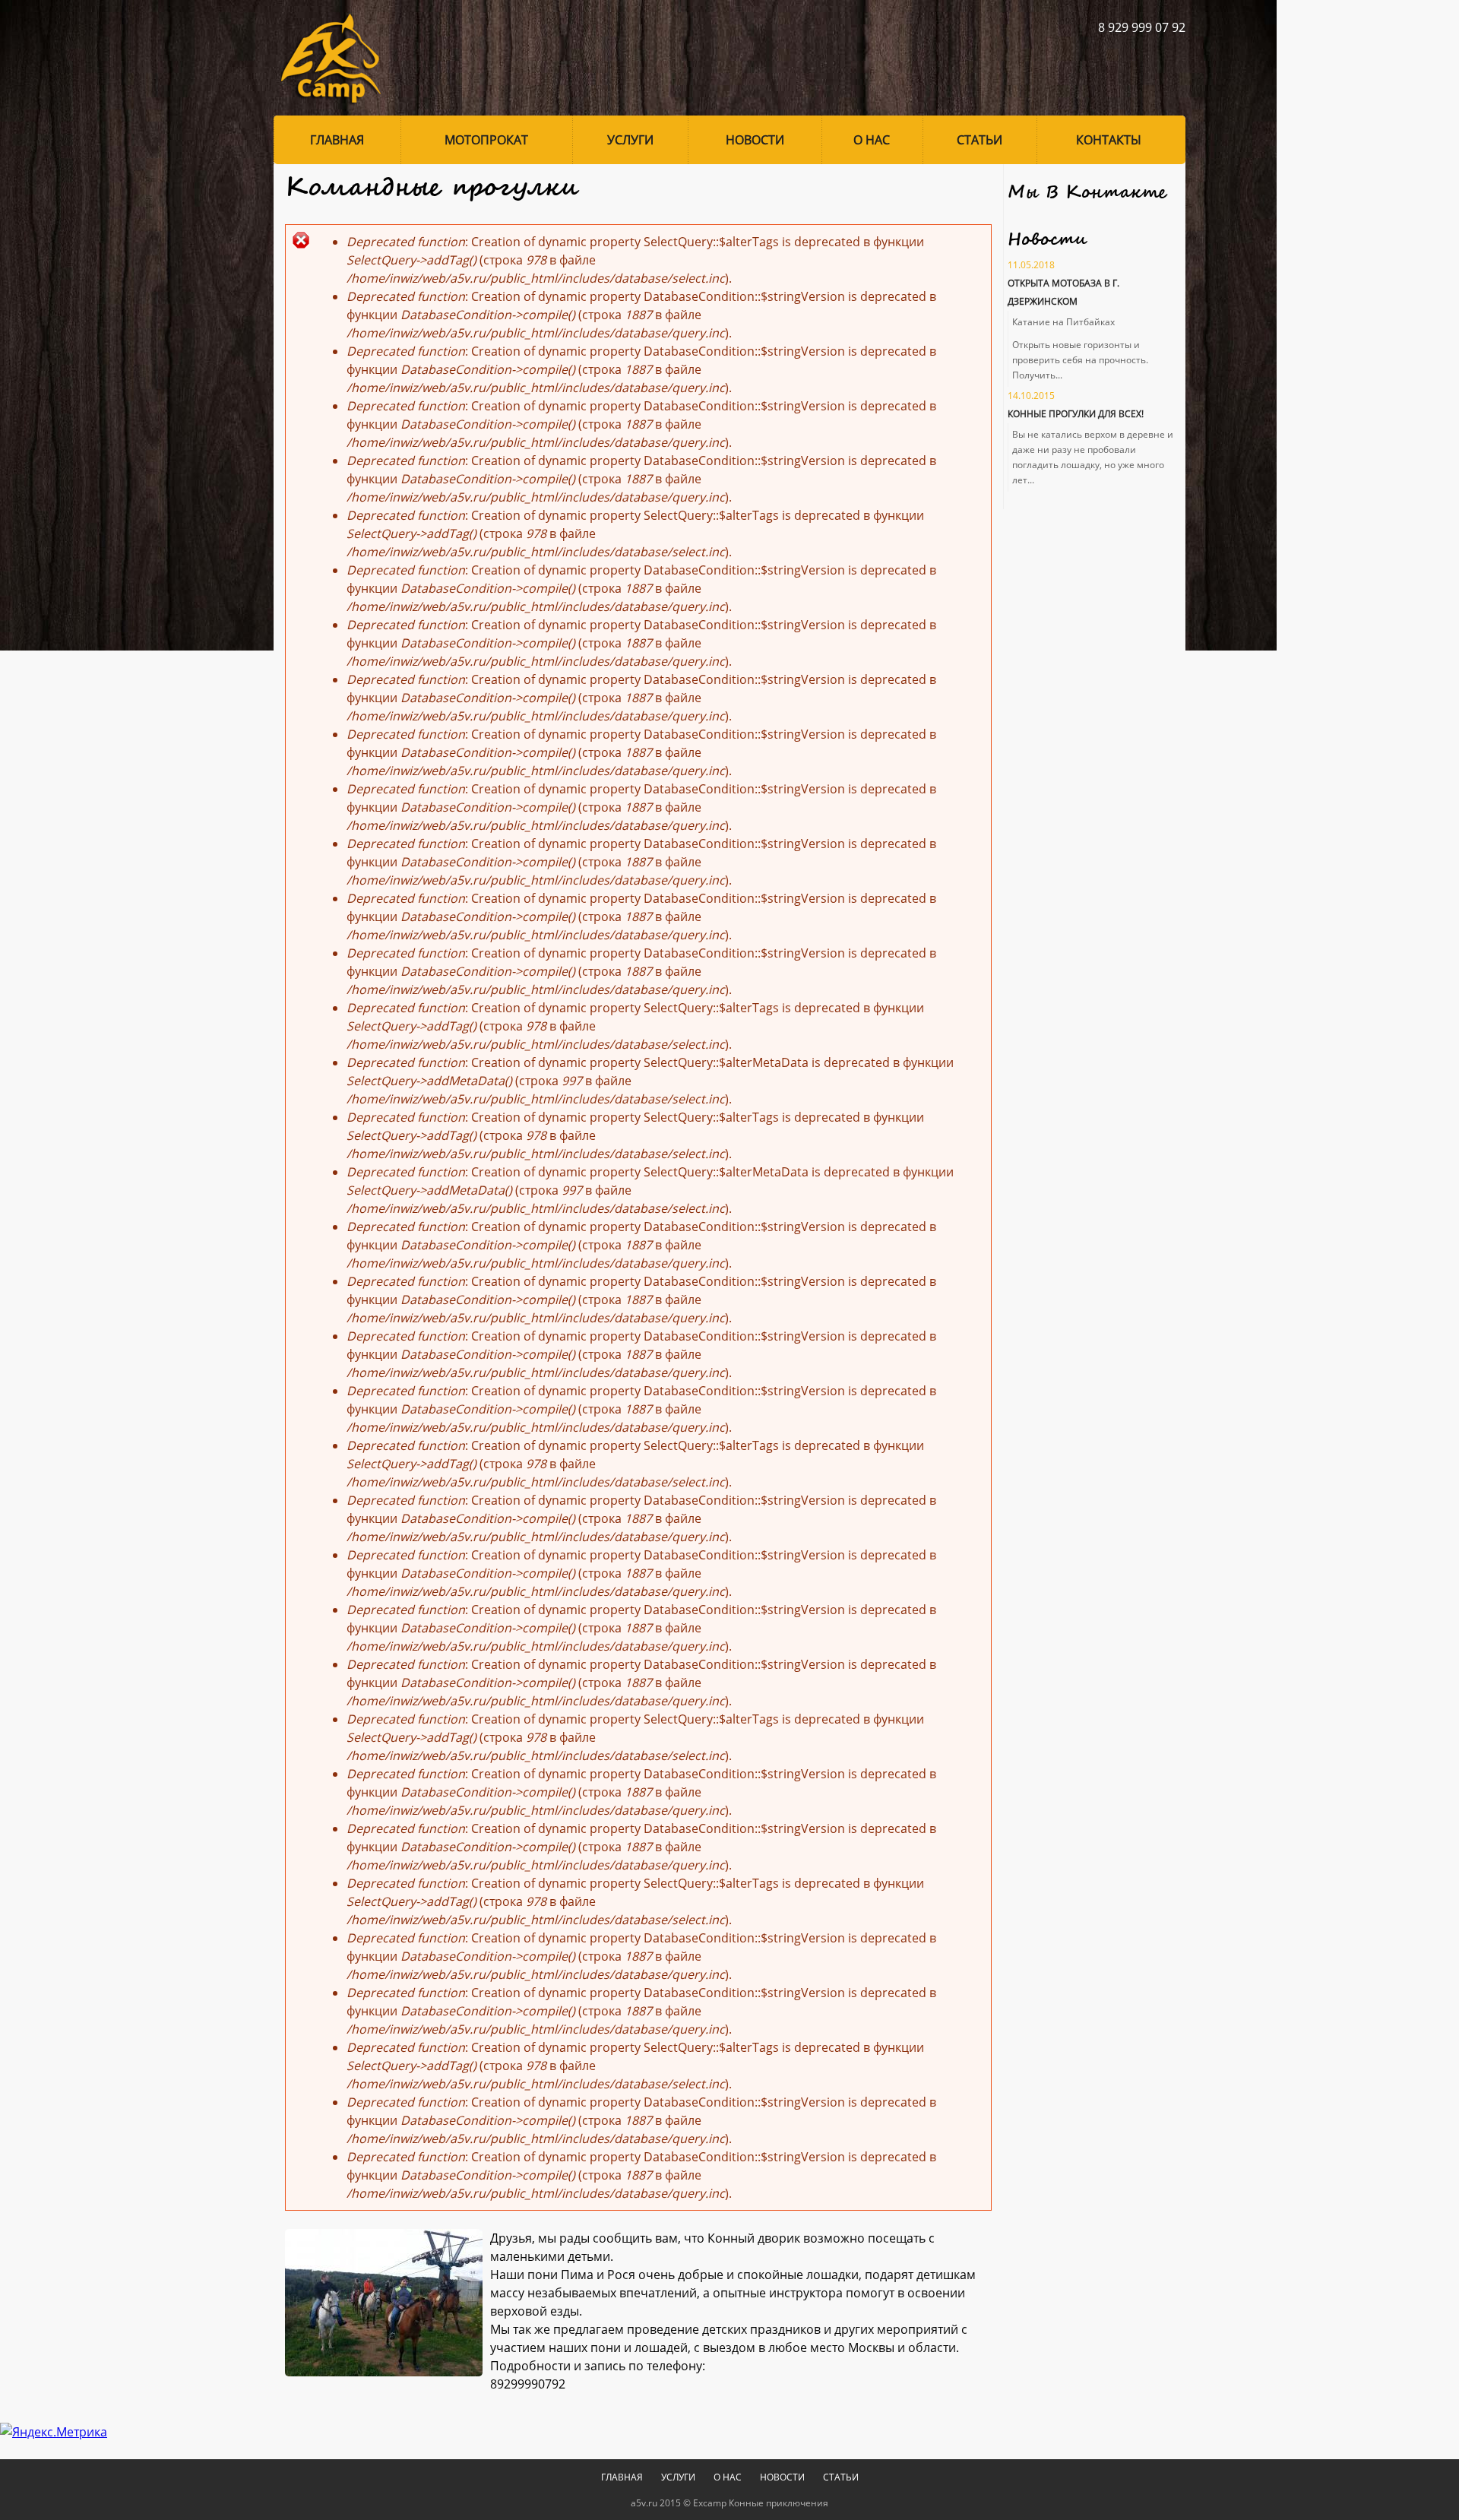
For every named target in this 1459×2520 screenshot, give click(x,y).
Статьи (980, 140)
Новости (755, 140)
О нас (872, 140)
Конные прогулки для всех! (1076, 414)
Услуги (630, 140)
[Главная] (327, 58)
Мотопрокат (486, 140)
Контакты (1109, 140)
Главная (337, 140)
